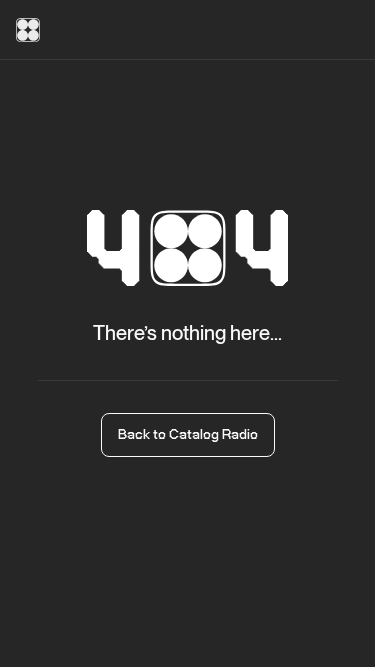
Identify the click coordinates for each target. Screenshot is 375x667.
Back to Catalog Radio (188, 435)
